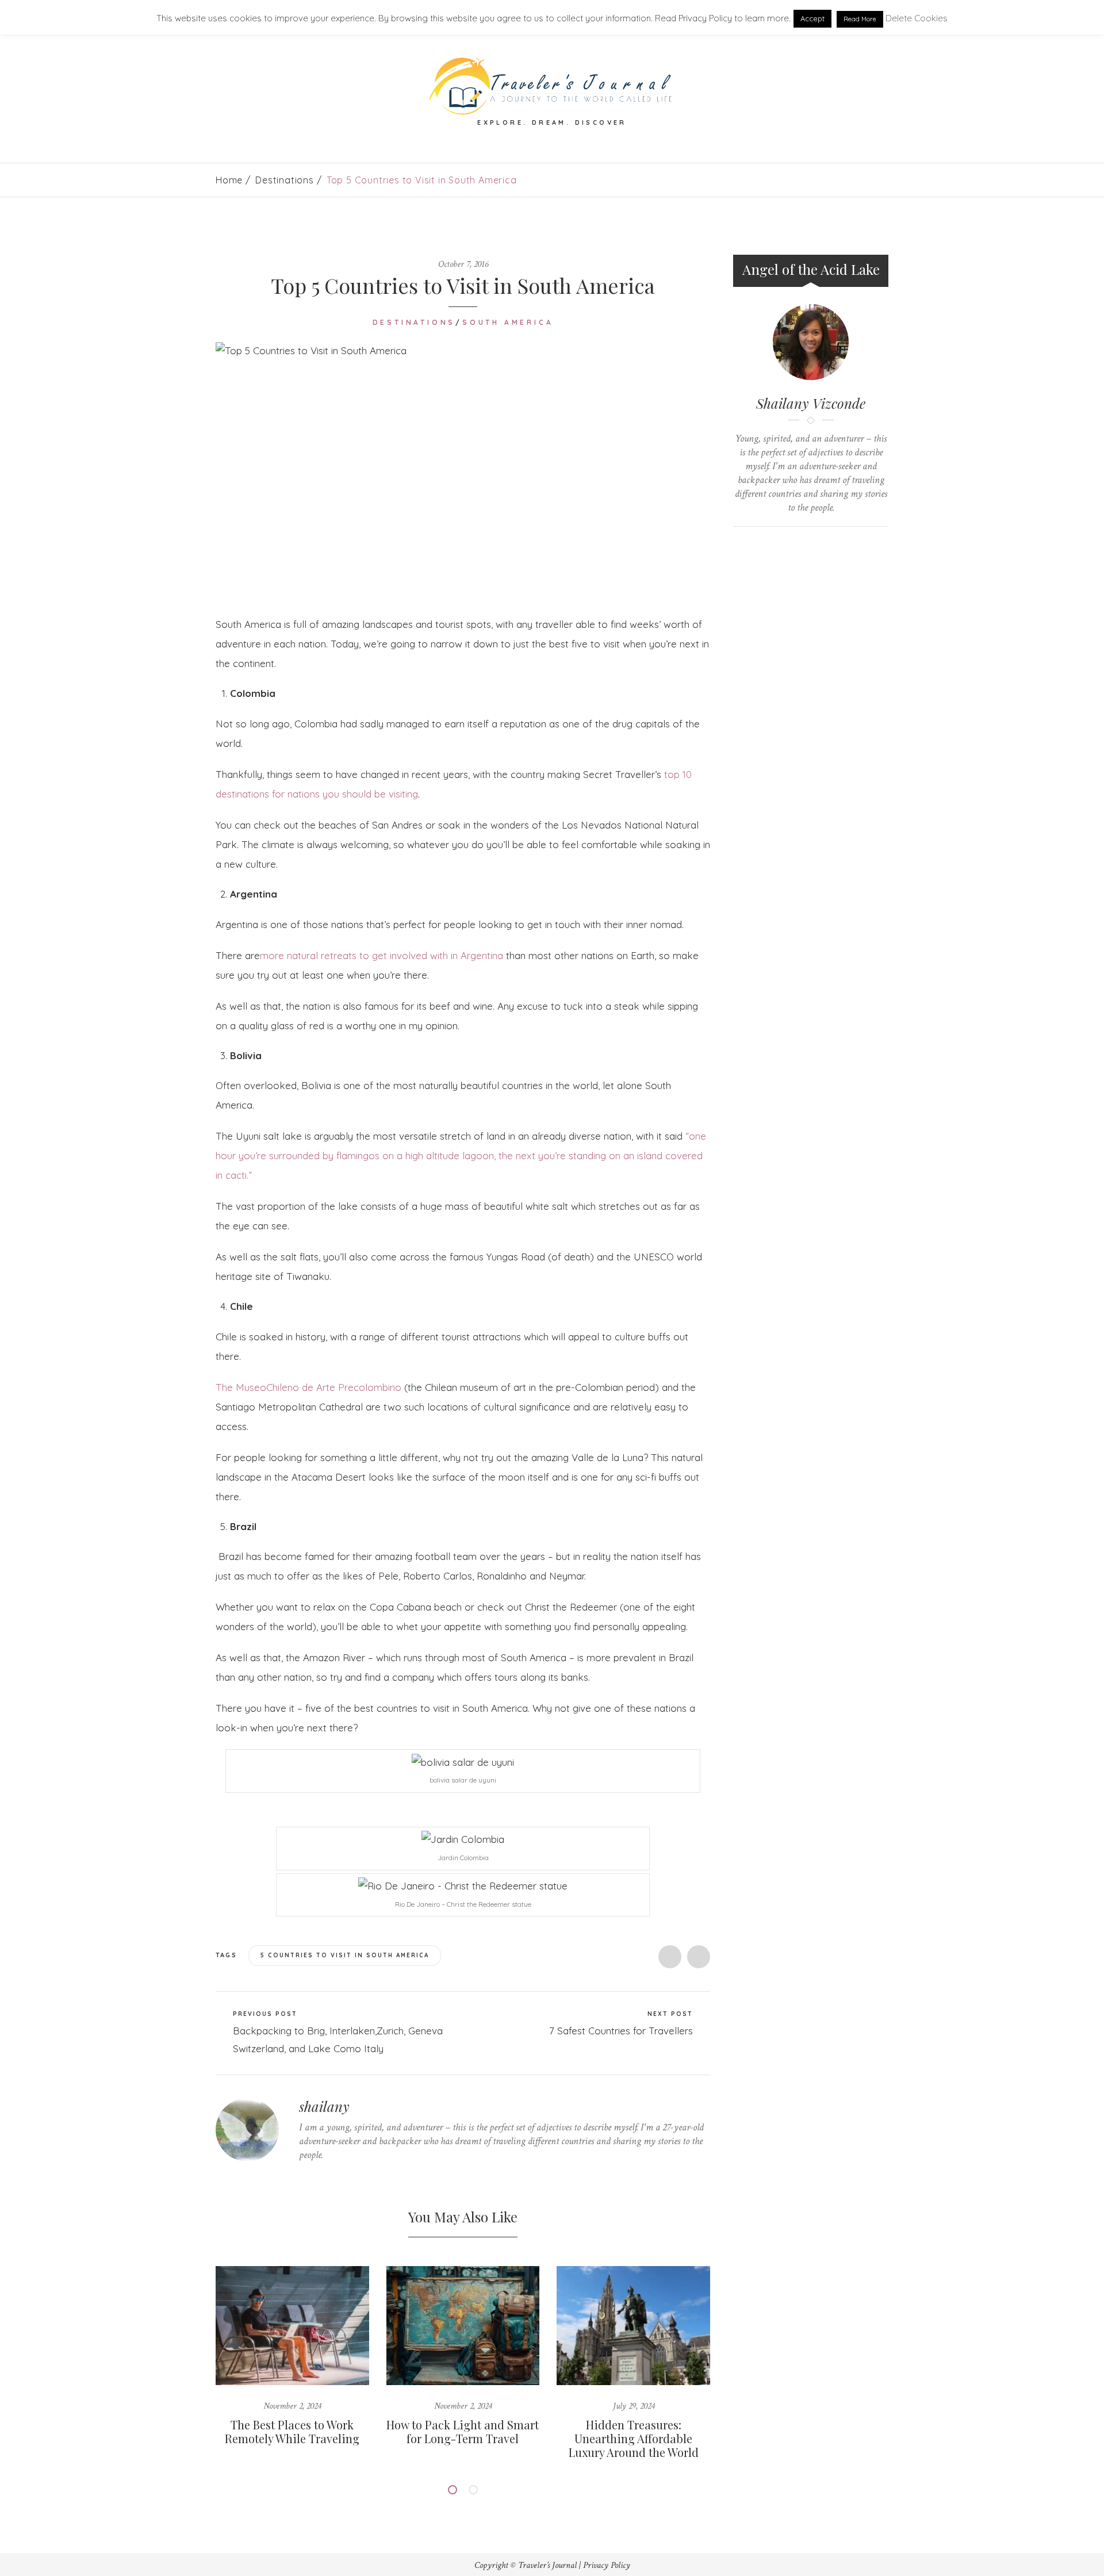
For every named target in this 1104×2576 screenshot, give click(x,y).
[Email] (822, 546)
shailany (324, 2106)
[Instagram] (373, 2177)
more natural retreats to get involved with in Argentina (382, 955)
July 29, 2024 (634, 2406)
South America (508, 322)
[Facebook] (320, 2177)
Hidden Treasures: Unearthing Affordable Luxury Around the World (634, 2438)
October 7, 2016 (463, 264)
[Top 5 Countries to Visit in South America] (463, 470)
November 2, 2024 (292, 2406)
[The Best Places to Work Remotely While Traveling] (292, 2326)
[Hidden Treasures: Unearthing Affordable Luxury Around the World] (633, 2326)
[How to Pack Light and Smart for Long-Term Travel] (463, 2326)
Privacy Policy (607, 2565)
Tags (228, 1955)
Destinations (285, 180)
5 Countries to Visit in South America (345, 1955)
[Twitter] (302, 2177)
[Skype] (338, 2177)
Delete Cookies (917, 18)
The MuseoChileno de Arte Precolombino (308, 1387)
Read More (860, 19)
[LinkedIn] (356, 2177)
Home (229, 180)
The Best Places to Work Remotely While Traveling (292, 2431)
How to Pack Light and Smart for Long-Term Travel (463, 2431)
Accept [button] (812, 18)
